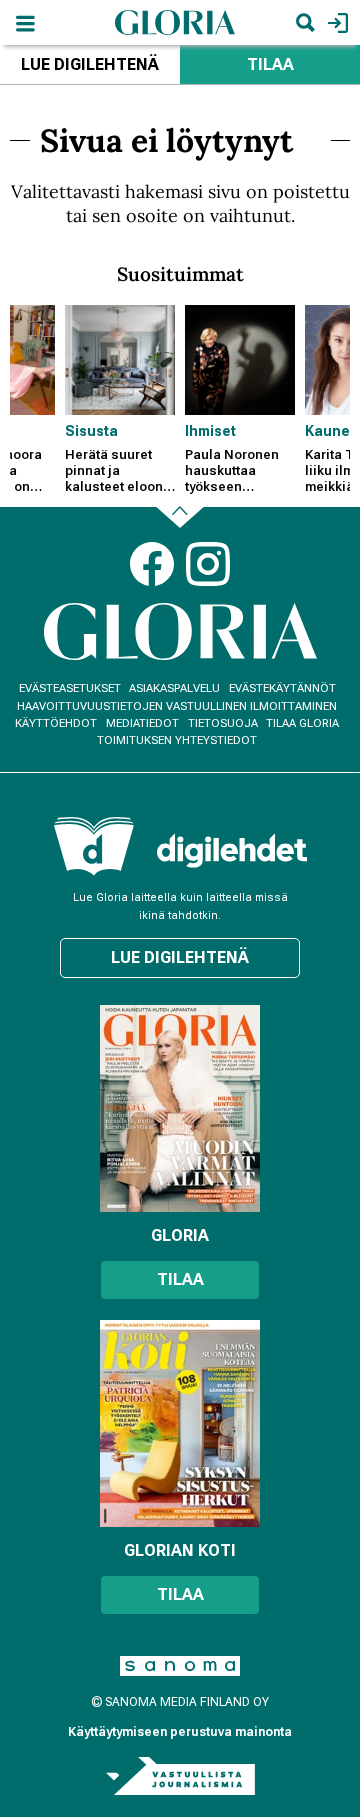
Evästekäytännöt (282, 688)
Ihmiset (210, 431)
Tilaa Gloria (302, 723)
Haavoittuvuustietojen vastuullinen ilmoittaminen (177, 706)
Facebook (152, 564)
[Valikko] (25, 22)
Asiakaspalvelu (174, 688)
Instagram (208, 564)
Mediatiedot (142, 723)
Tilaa (270, 64)
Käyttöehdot (56, 723)
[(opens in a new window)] (232, 850)
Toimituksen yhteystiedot (177, 740)
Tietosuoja (223, 723)
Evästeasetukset (70, 688)
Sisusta (91, 431)
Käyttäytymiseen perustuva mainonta (180, 1732)
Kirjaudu (335, 22)
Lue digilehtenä (90, 64)
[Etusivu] (175, 21)
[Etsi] (305, 22)
